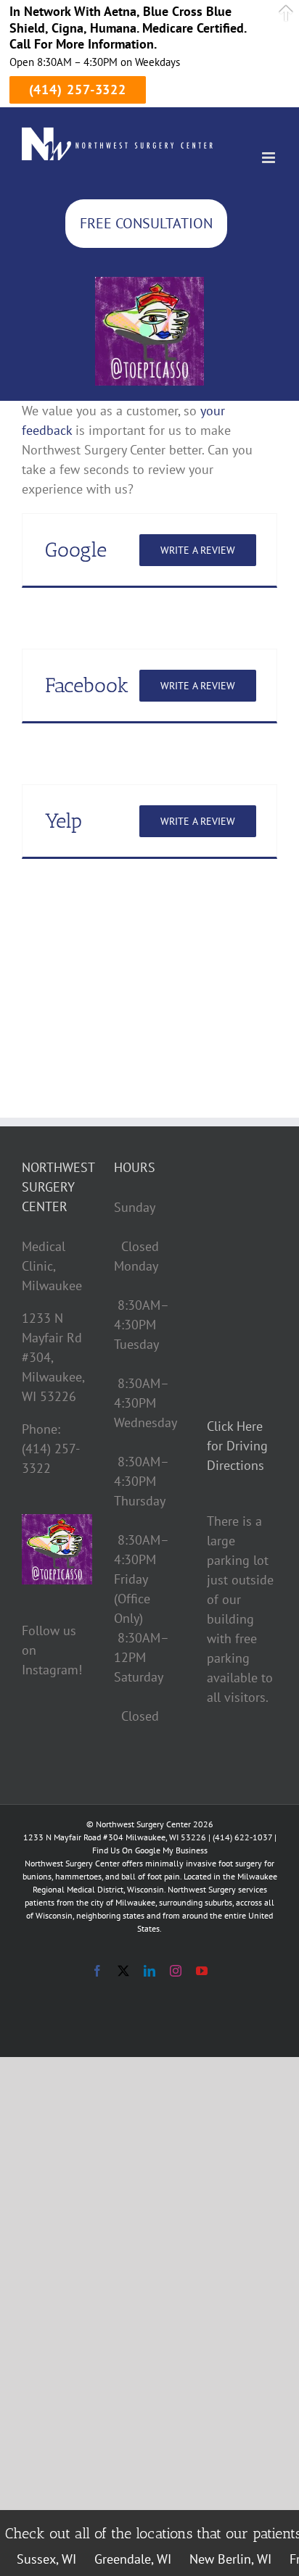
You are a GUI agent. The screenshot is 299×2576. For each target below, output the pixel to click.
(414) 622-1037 (242, 1837)
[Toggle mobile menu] (270, 158)
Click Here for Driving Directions (237, 1446)
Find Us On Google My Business (150, 1850)
